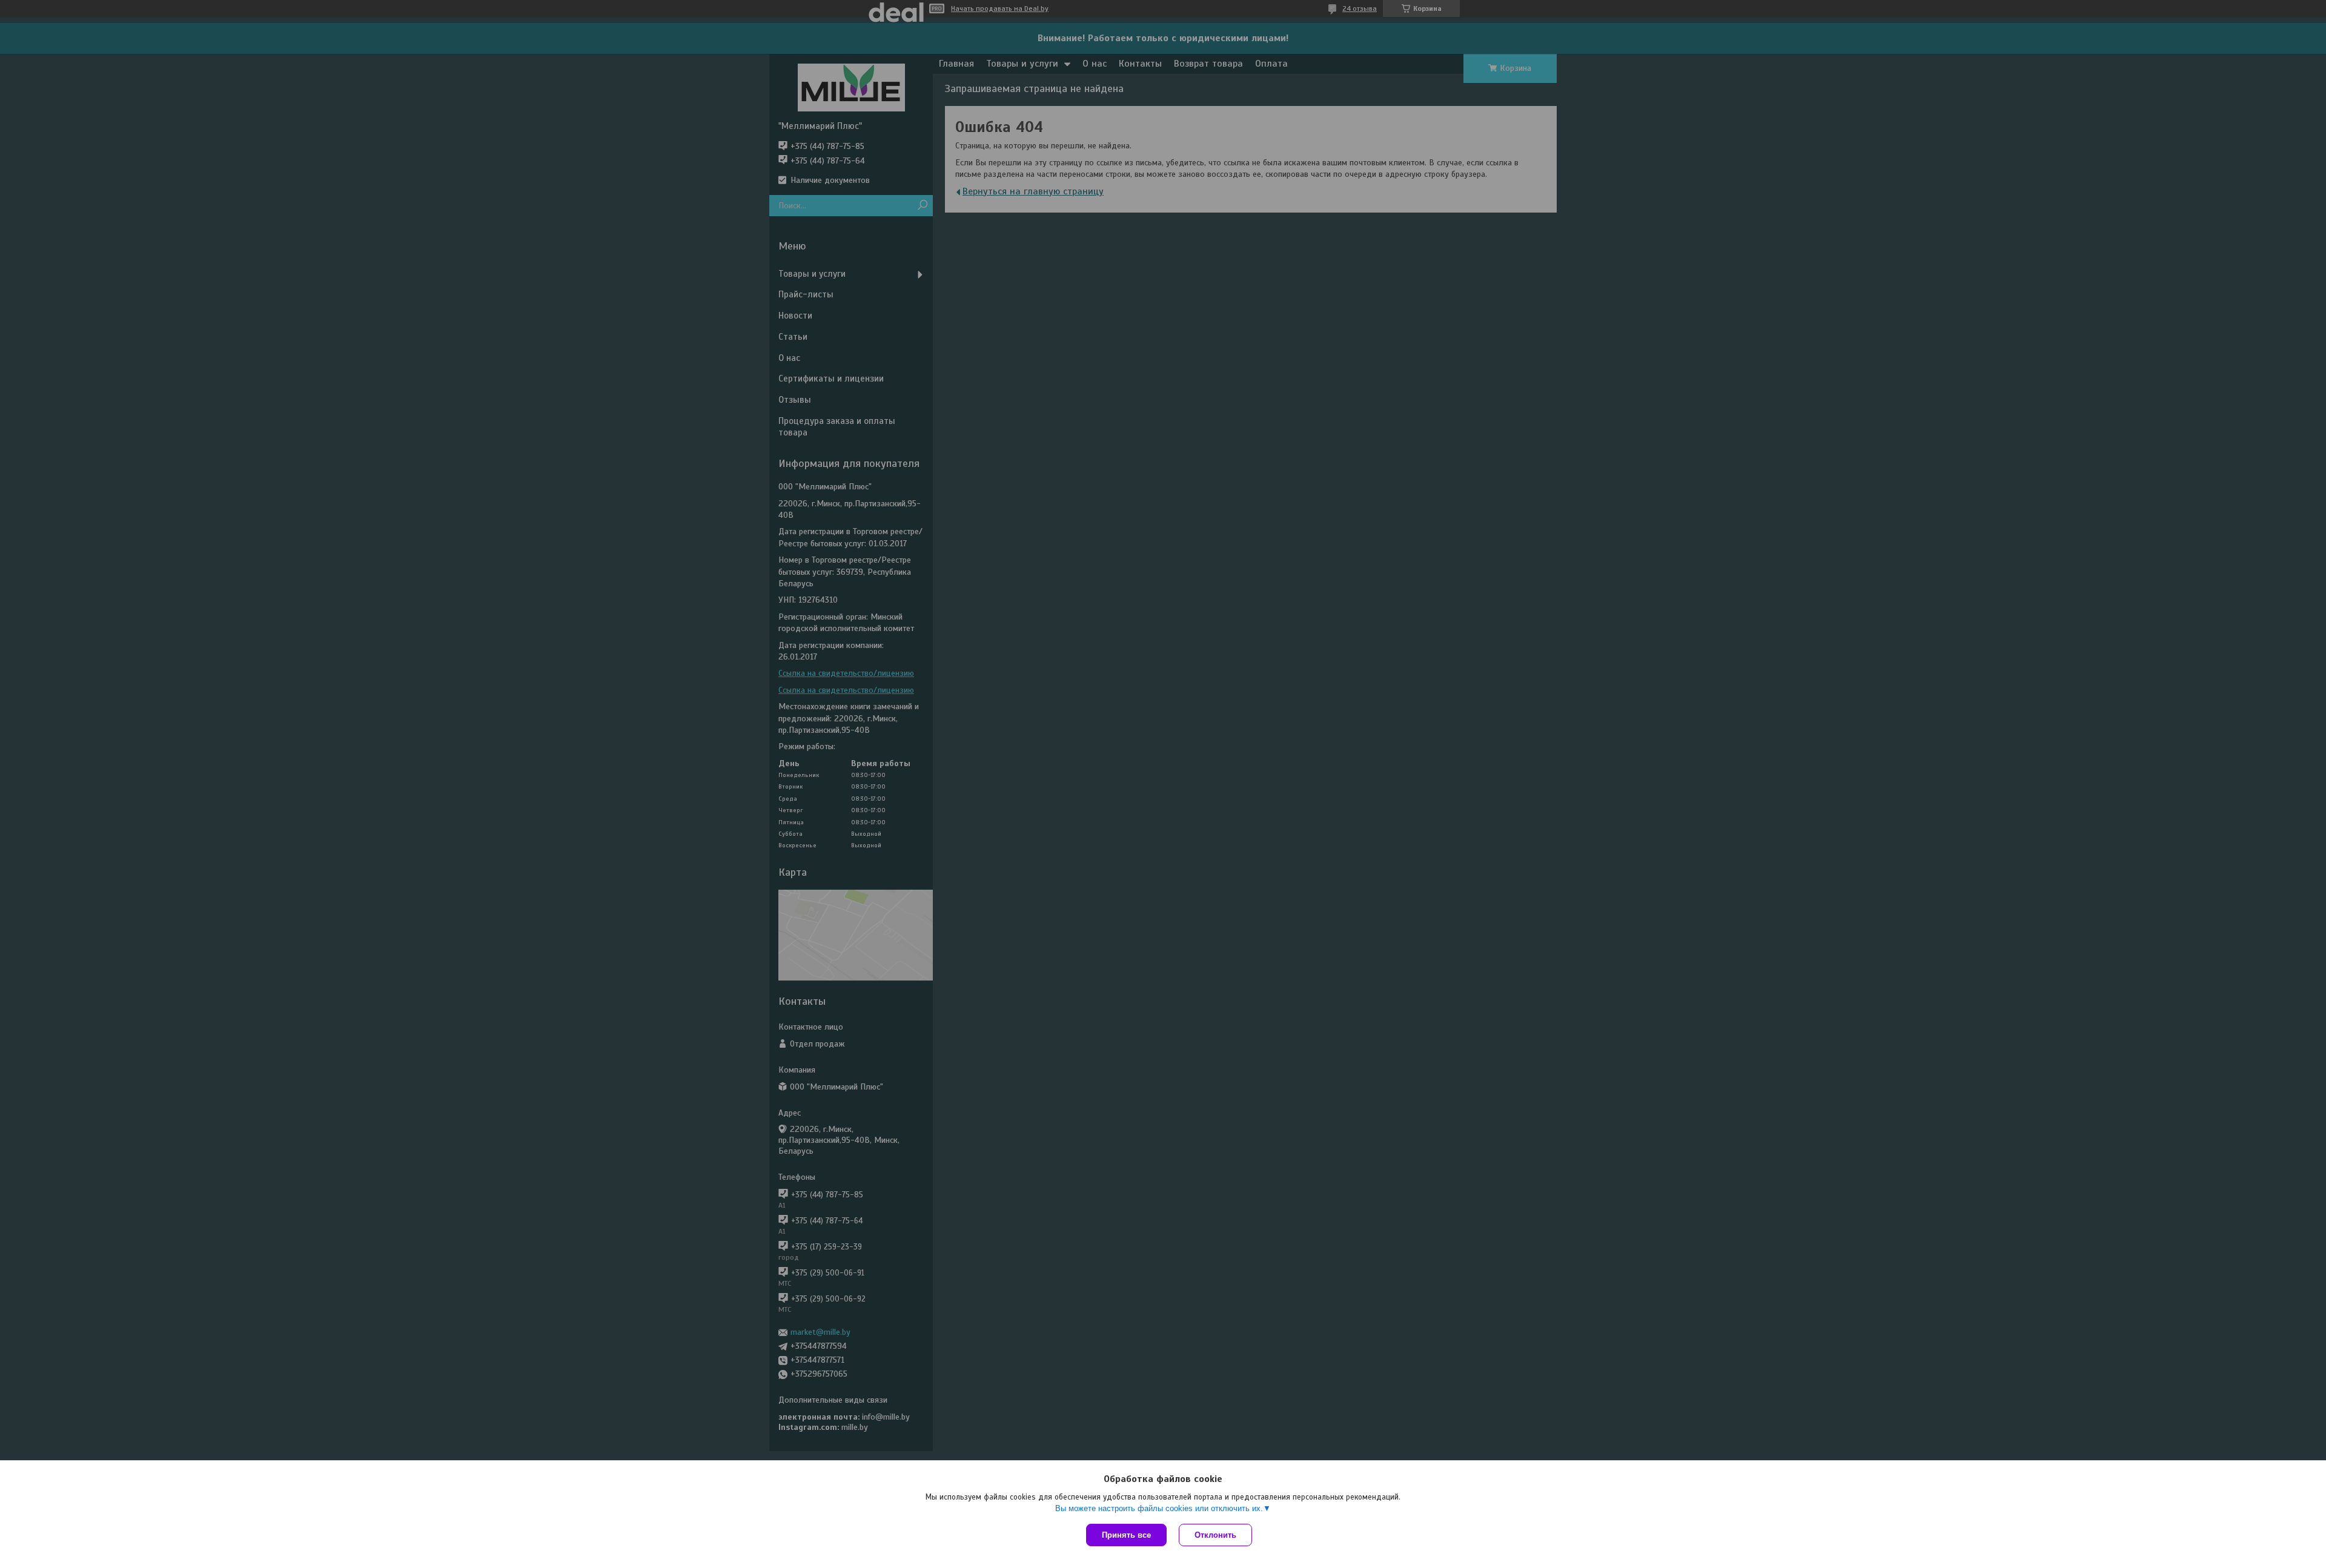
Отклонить (1215, 1535)
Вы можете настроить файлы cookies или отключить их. (1159, 1508)
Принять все (1126, 1535)
